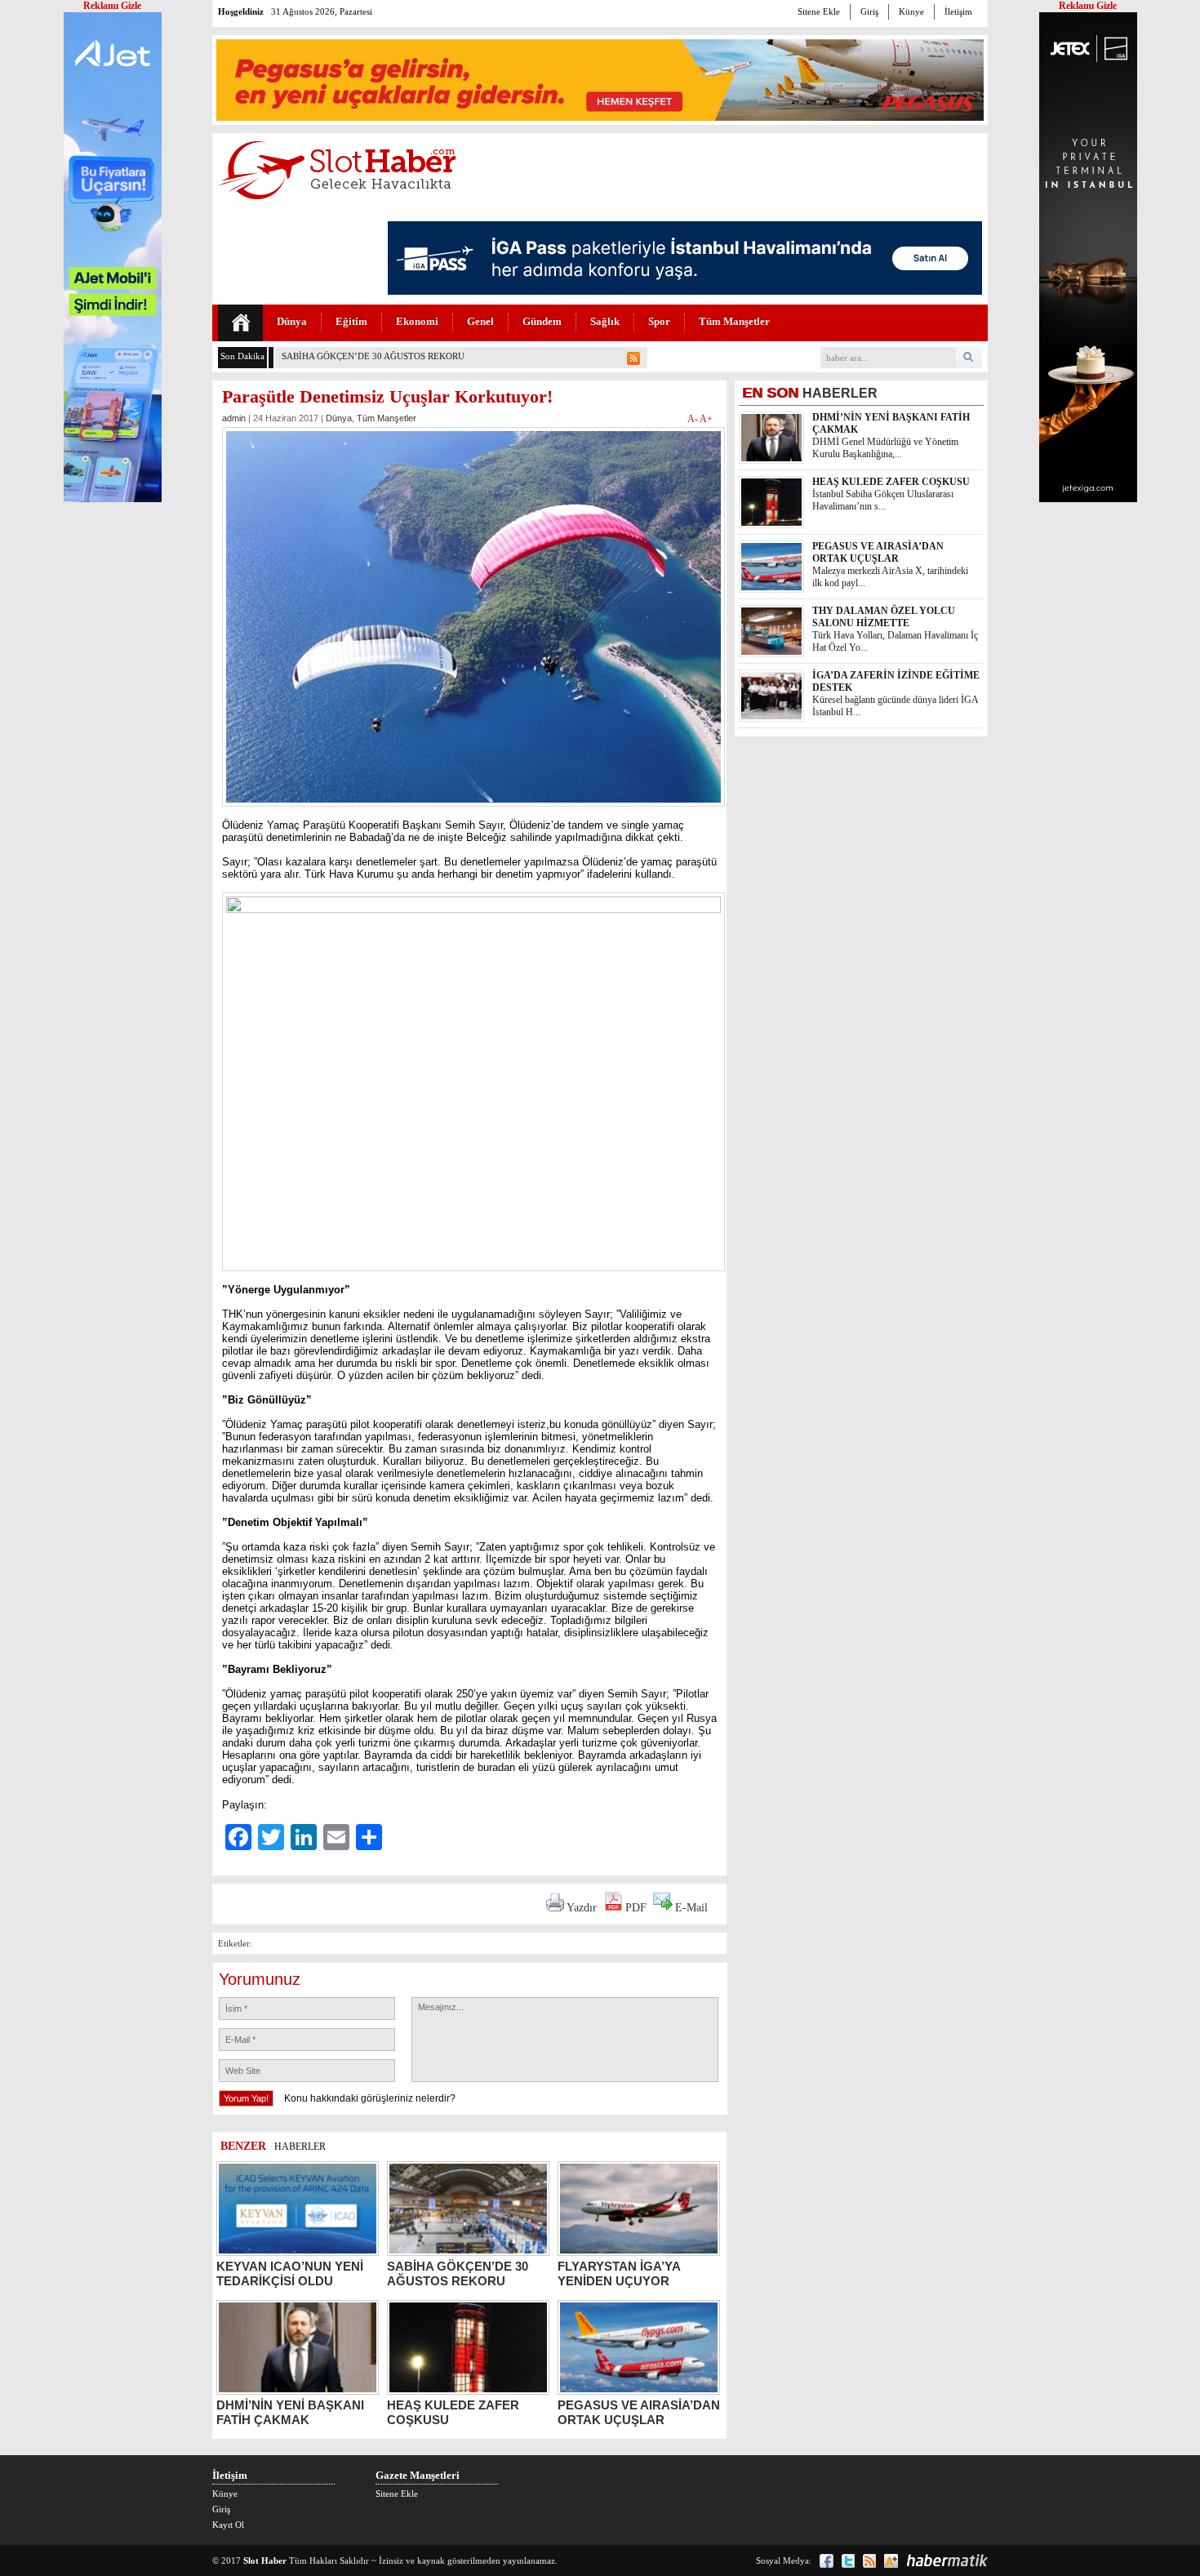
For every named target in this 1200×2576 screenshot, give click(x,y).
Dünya (292, 321)
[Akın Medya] (891, 2561)
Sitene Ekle (819, 11)
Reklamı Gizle (1088, 6)
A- (693, 419)
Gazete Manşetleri (418, 2475)
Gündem (542, 321)
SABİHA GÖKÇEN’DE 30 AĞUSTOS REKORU (373, 356)
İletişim (958, 11)
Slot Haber (265, 2560)
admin (234, 418)
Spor (659, 321)
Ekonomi (417, 321)
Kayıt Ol (228, 2525)
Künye (911, 11)
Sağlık (605, 321)
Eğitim (351, 321)
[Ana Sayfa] (240, 323)
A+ (706, 419)
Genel (480, 321)
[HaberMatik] (947, 2560)
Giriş (869, 11)
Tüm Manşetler (734, 321)
